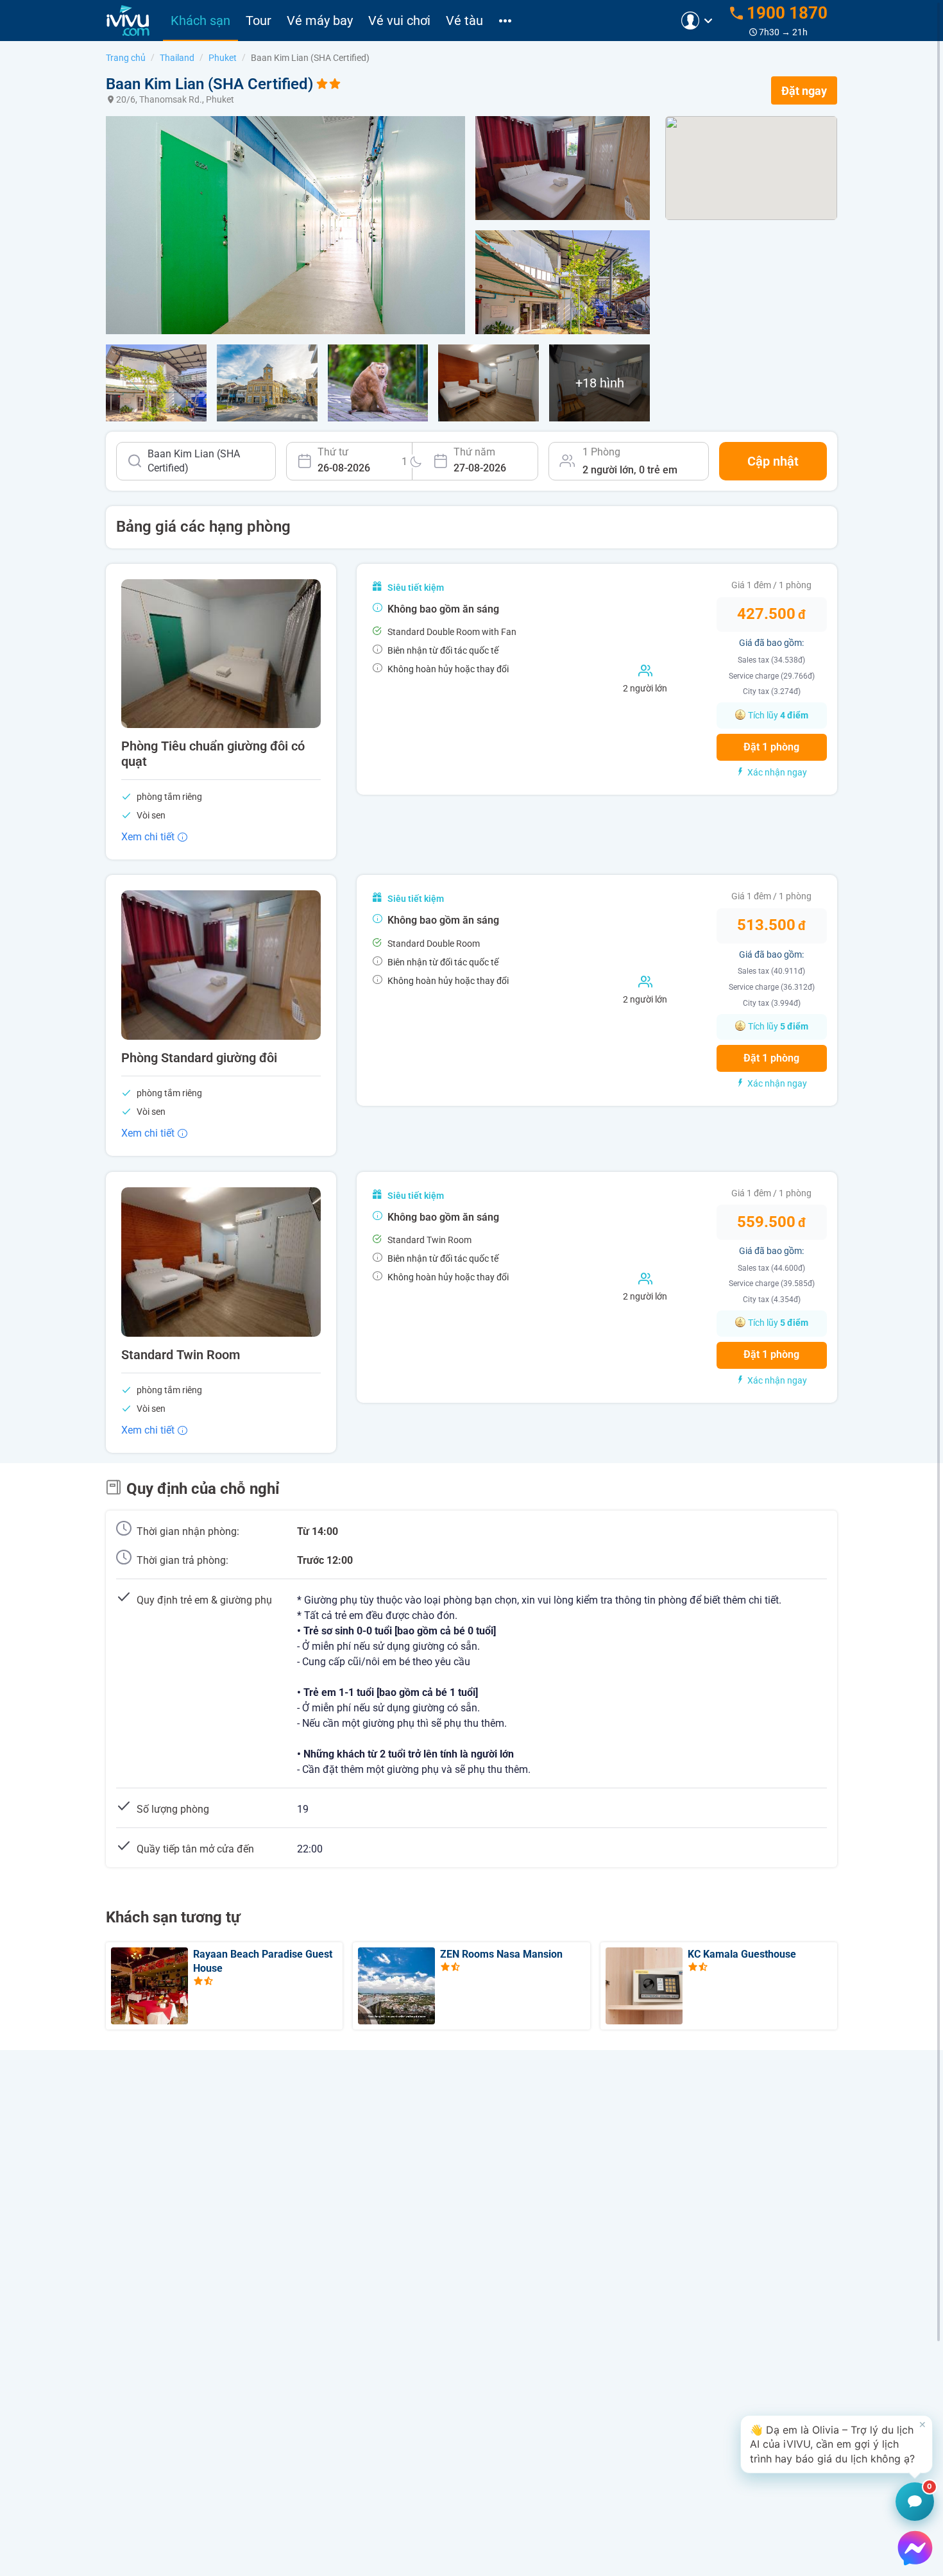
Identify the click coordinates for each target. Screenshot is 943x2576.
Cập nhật (773, 461)
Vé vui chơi (399, 21)
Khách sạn (200, 21)
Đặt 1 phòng (771, 747)
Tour (259, 21)
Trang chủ (126, 58)
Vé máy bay (320, 21)
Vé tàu (464, 21)
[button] (837, 2444)
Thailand (177, 58)
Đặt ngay (804, 91)
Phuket (223, 58)
